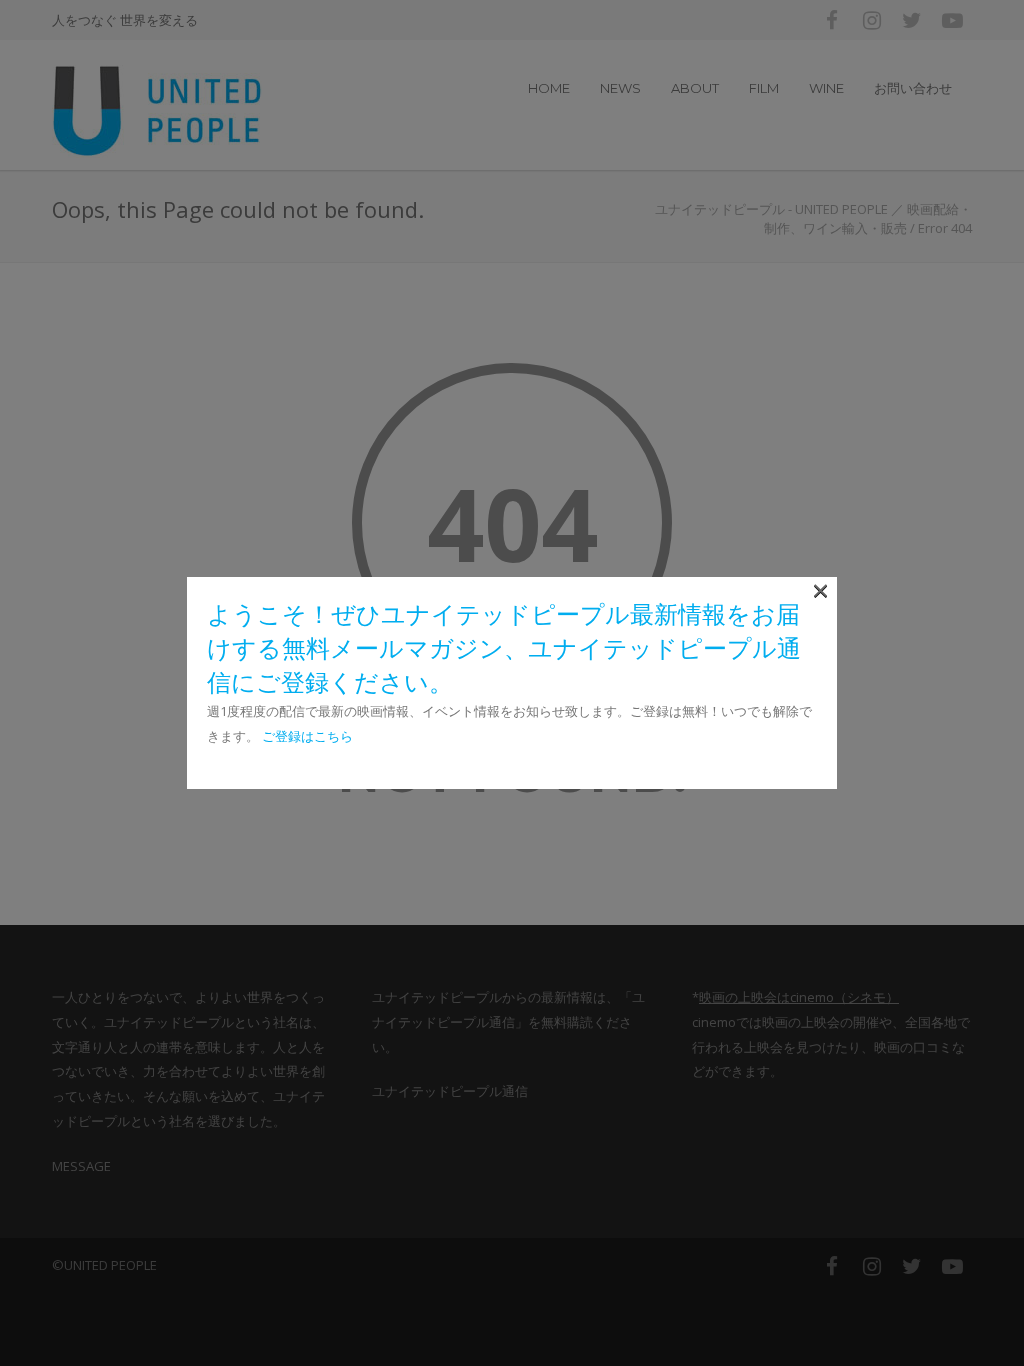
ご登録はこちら (307, 736)
